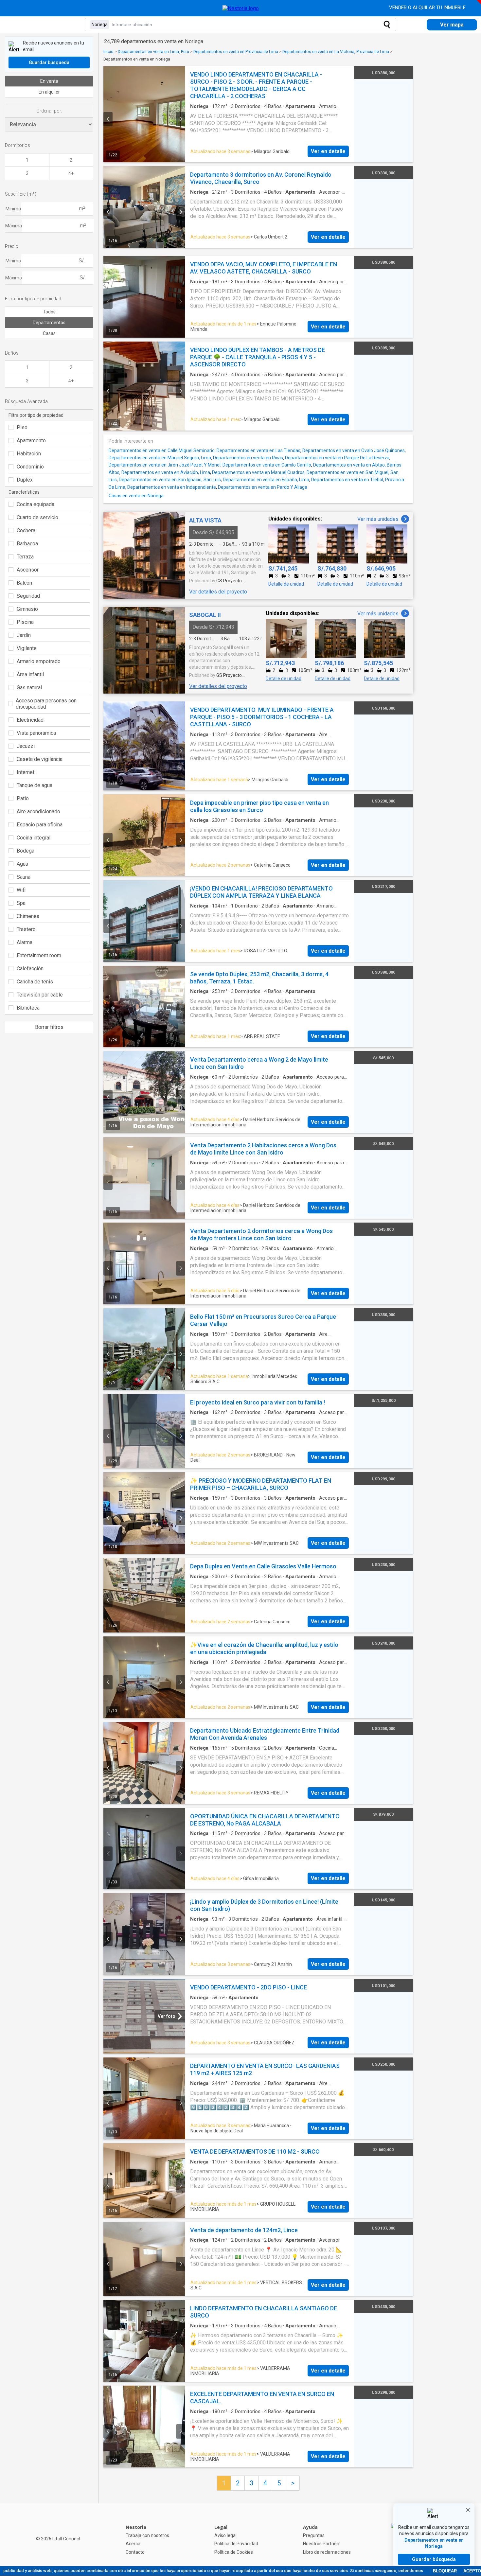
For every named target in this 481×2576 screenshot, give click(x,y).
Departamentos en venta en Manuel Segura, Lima (160, 458)
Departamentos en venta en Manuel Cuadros (258, 472)
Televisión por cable (40, 995)
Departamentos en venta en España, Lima (266, 480)
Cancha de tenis (35, 982)
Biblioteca (28, 1008)
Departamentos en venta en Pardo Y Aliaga (263, 487)
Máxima (14, 226)
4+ (71, 173)
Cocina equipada (36, 504)
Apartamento (31, 441)
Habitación (29, 454)
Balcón (24, 583)
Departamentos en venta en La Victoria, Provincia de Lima (336, 52)
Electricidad (30, 720)
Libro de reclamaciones (327, 2552)
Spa (21, 903)
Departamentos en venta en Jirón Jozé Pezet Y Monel (165, 465)
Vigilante (27, 648)
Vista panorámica (36, 733)
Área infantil (30, 674)
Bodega (26, 851)
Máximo (14, 278)
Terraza (25, 557)
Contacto (135, 2552)
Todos (49, 312)
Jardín (24, 635)
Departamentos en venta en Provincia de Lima (236, 52)
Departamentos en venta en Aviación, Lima (166, 472)
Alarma (25, 942)
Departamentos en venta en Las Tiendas (258, 450)
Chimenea (28, 916)
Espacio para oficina (40, 825)
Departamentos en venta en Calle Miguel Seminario (162, 450)
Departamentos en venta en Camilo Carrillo (267, 465)
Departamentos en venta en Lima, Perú (153, 52)
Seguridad (28, 596)
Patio (23, 798)
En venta (49, 81)
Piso (22, 427)
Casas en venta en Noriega (136, 496)
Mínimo (13, 261)
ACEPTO (472, 2571)
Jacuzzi (26, 746)
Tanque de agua (35, 785)
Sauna (24, 877)
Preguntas (314, 2535)
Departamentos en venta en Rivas (248, 458)
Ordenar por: (49, 111)
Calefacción (30, 969)
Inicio (108, 52)
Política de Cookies (234, 2552)
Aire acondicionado (38, 812)
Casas (49, 333)
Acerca (133, 2544)
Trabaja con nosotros (147, 2535)
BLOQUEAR (445, 2571)
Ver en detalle (328, 151)
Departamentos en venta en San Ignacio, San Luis (170, 480)
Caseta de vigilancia (40, 759)
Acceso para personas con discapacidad (46, 704)
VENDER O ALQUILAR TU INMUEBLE (428, 8)
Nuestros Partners (322, 2544)
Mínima (13, 209)
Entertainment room (39, 955)
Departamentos (49, 323)
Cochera (26, 530)
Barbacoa (27, 544)
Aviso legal (225, 2535)
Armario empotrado (39, 661)
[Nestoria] (241, 8)
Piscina (25, 622)
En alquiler (49, 92)
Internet (26, 772)
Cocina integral (34, 838)
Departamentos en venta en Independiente (172, 487)
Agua (22, 864)
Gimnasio (27, 609)
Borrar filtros (49, 1027)
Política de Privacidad (236, 2544)
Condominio (30, 467)
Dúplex (25, 480)
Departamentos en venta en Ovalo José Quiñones (354, 450)
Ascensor (28, 570)
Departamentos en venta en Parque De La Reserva (337, 458)
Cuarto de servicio (37, 517)
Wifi (21, 890)
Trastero (26, 929)
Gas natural (29, 688)
